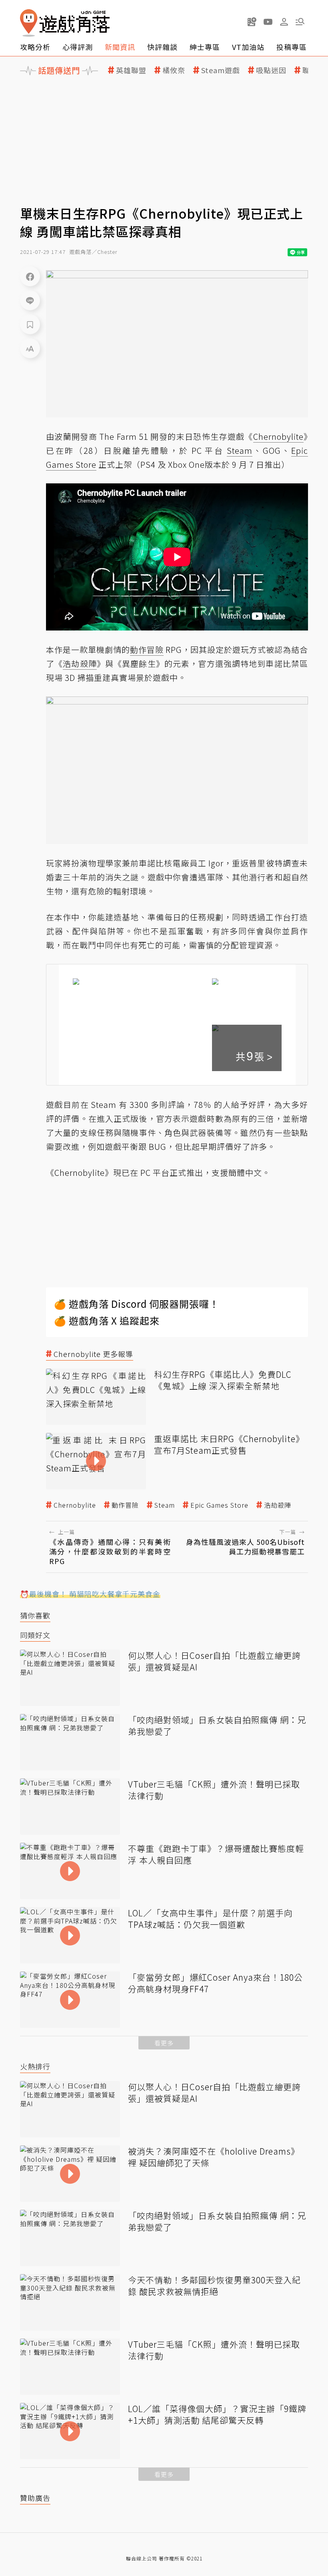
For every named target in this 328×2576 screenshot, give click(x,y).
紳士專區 (205, 47)
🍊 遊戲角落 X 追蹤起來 (107, 1320)
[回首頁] (65, 23)
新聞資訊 (120, 47)
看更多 (164, 2043)
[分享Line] (30, 300)
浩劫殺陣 (278, 1505)
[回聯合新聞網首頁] (29, 23)
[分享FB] (30, 276)
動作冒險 (125, 1505)
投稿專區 (292, 47)
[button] (300, 22)
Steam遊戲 (221, 70)
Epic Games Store (219, 1505)
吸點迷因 (271, 70)
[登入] (284, 22)
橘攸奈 (174, 70)
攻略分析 (35, 47)
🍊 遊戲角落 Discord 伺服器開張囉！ (137, 1304)
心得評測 (78, 47)
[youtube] (268, 22)
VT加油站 (248, 47)
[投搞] (252, 22)
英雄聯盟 (131, 70)
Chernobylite (75, 1505)
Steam (165, 1505)
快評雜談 (162, 47)
